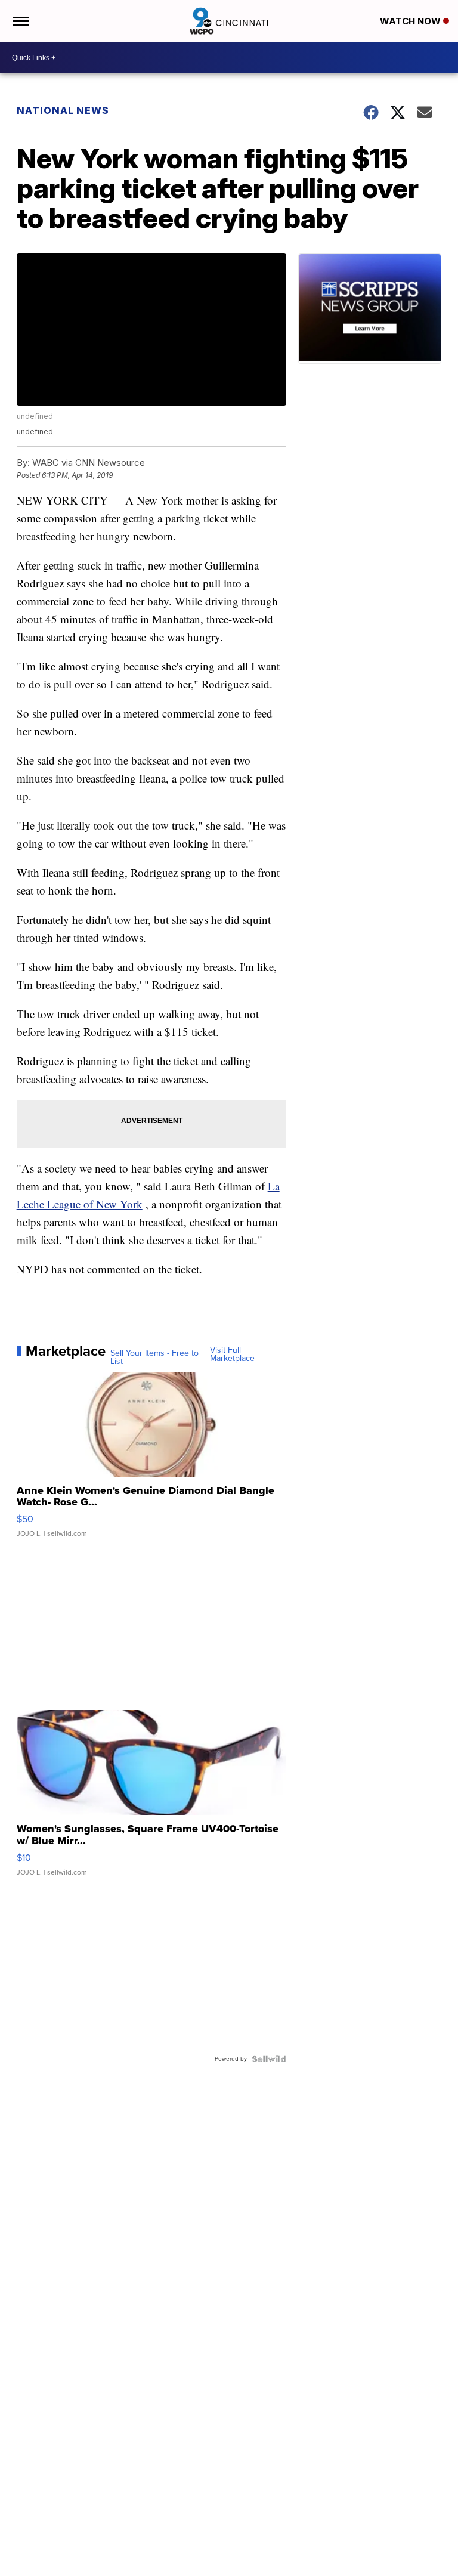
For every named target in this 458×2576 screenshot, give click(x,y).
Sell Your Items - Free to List (154, 1357)
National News (63, 110)
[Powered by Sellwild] (269, 2059)
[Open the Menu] (20, 21)
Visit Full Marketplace (232, 1355)
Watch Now (411, 21)
